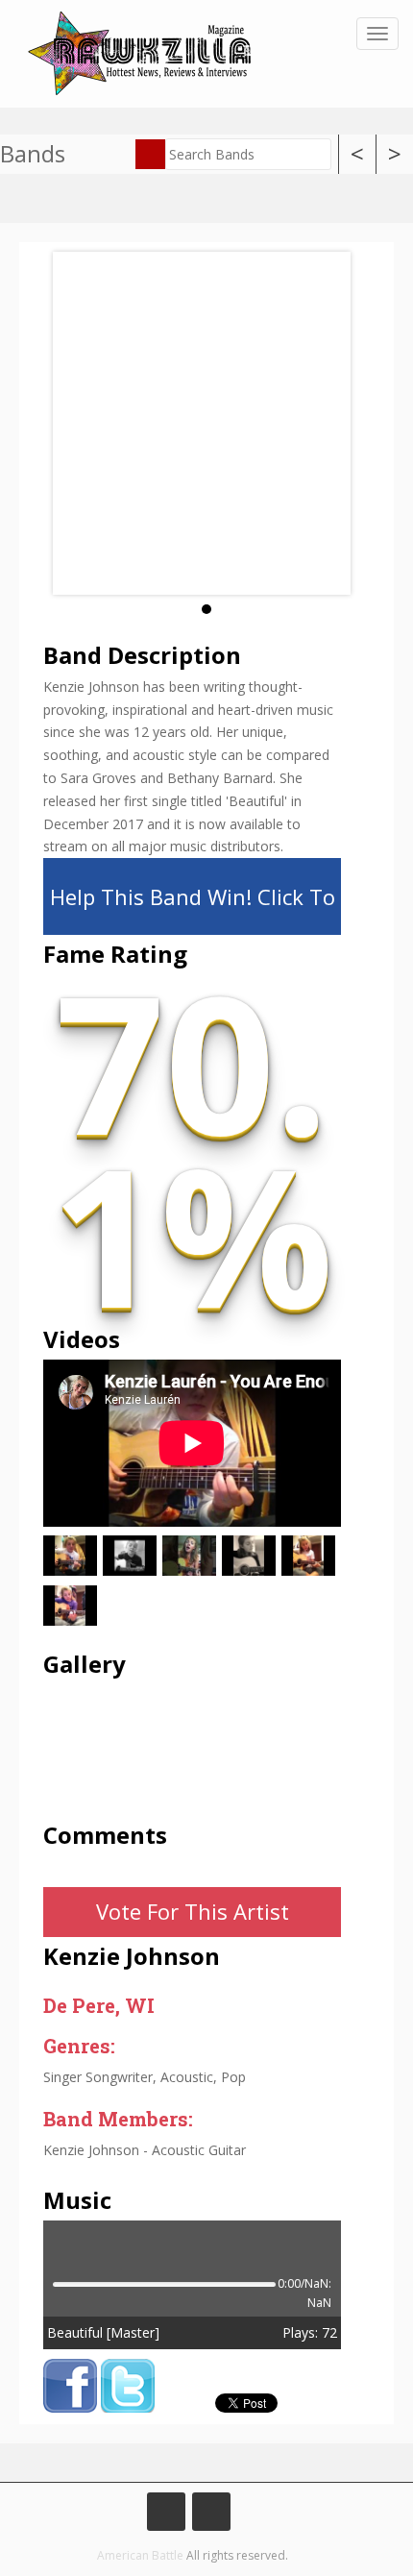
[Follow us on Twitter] (211, 2512)
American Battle (140, 2555)
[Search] (150, 154)
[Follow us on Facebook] (166, 2512)
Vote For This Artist (193, 1911)
